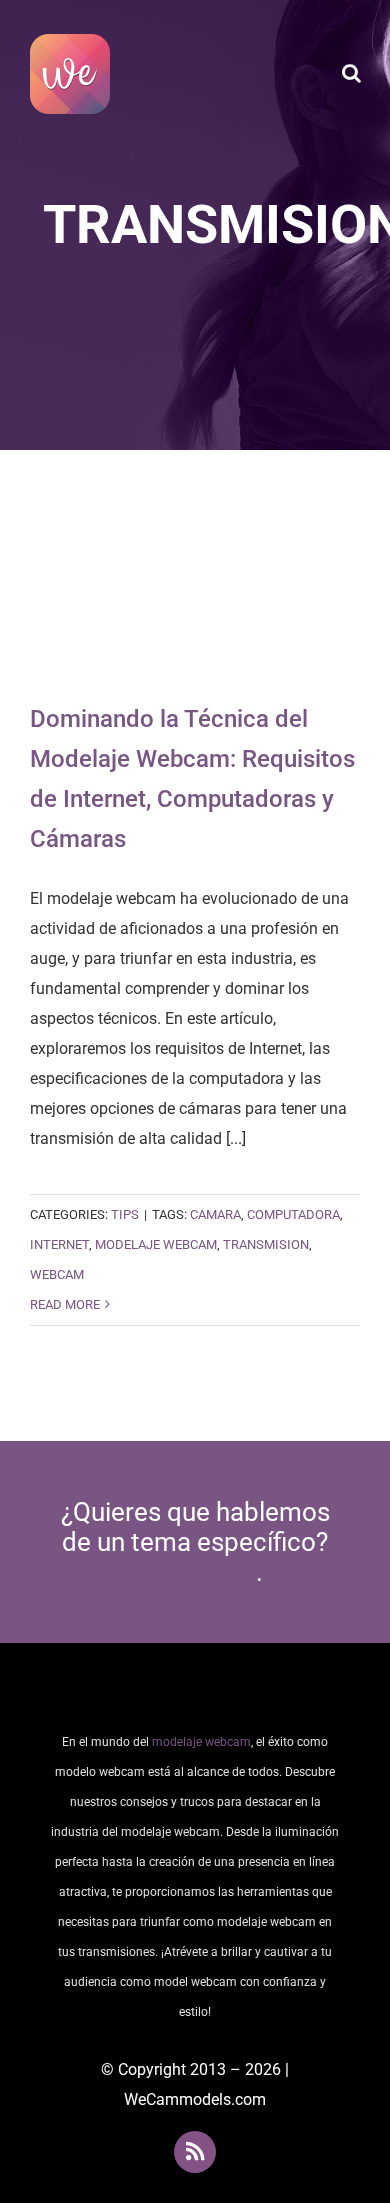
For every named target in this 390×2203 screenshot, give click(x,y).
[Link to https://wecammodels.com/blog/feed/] (195, 2152)
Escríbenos (192, 1572)
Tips (125, 1214)
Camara (215, 1214)
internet (59, 1244)
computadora (293, 1214)
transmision (266, 1244)
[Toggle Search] (351, 73)
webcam (57, 1274)
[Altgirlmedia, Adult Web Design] (195, 1694)
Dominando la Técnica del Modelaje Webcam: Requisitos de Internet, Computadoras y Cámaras (195, 589)
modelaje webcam (156, 1244)
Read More (65, 1304)
